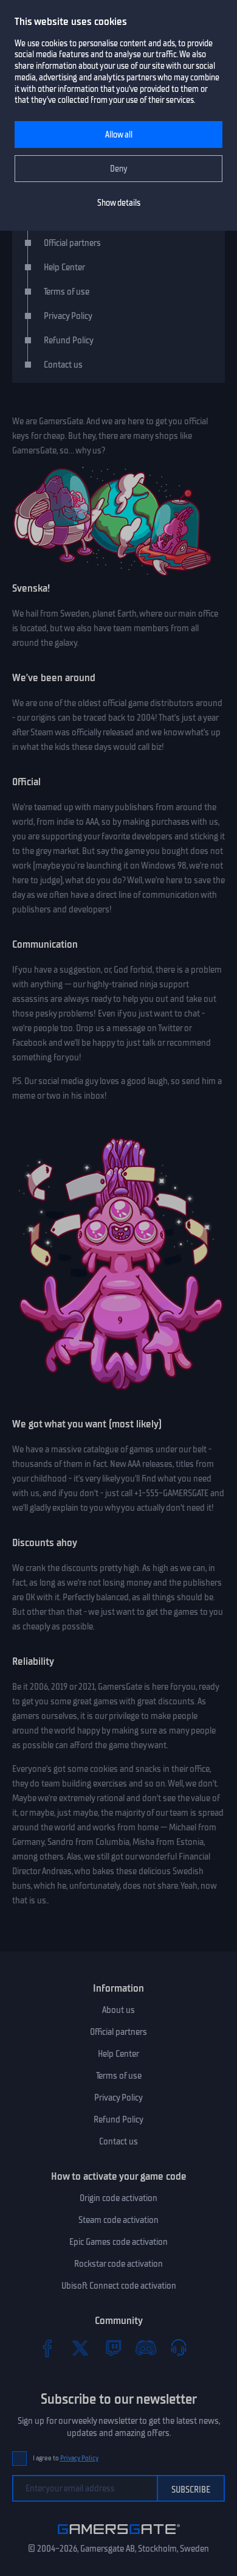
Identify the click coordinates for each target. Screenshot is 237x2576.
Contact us (63, 365)
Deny (119, 169)
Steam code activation (118, 2220)
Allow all (119, 135)
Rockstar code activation (118, 2264)
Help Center (64, 267)
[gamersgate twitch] (113, 2348)
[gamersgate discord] (146, 2348)
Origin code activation (118, 2198)
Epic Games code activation (118, 2242)
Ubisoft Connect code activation (119, 2286)
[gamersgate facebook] (47, 2348)
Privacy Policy (68, 316)
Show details (119, 203)
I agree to (66, 2458)
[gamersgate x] (80, 2348)
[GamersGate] (119, 2536)
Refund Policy (69, 340)
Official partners (72, 243)
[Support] (179, 2348)
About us (118, 2010)
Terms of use (67, 292)
